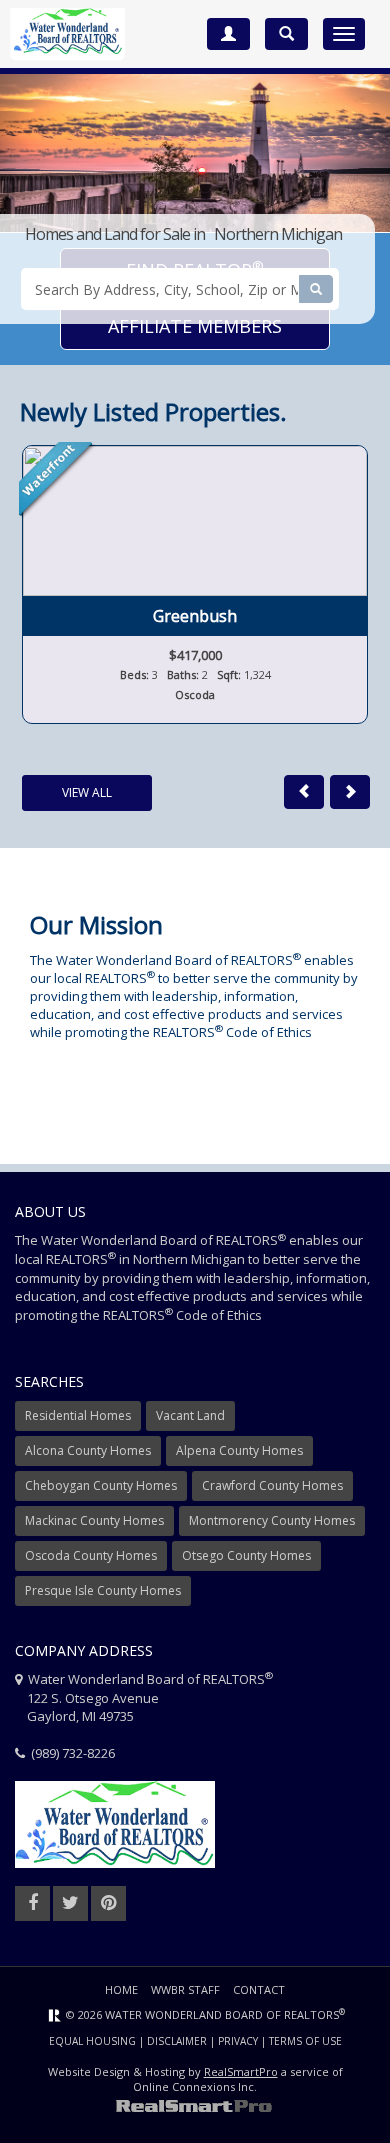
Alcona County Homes (88, 1450)
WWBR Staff (185, 1989)
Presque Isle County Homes (103, 1590)
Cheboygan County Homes (101, 1485)
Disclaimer (177, 2041)
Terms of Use (305, 2041)
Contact (259, 1989)
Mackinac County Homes (94, 1520)
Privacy (238, 2041)
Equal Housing (92, 2041)
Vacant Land (190, 1415)
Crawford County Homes (272, 1485)
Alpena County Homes (239, 1450)
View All (87, 792)
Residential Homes (78, 1415)
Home (121, 1989)
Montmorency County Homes (272, 1520)
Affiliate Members (195, 326)
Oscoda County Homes (91, 1555)
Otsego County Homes (246, 1555)
